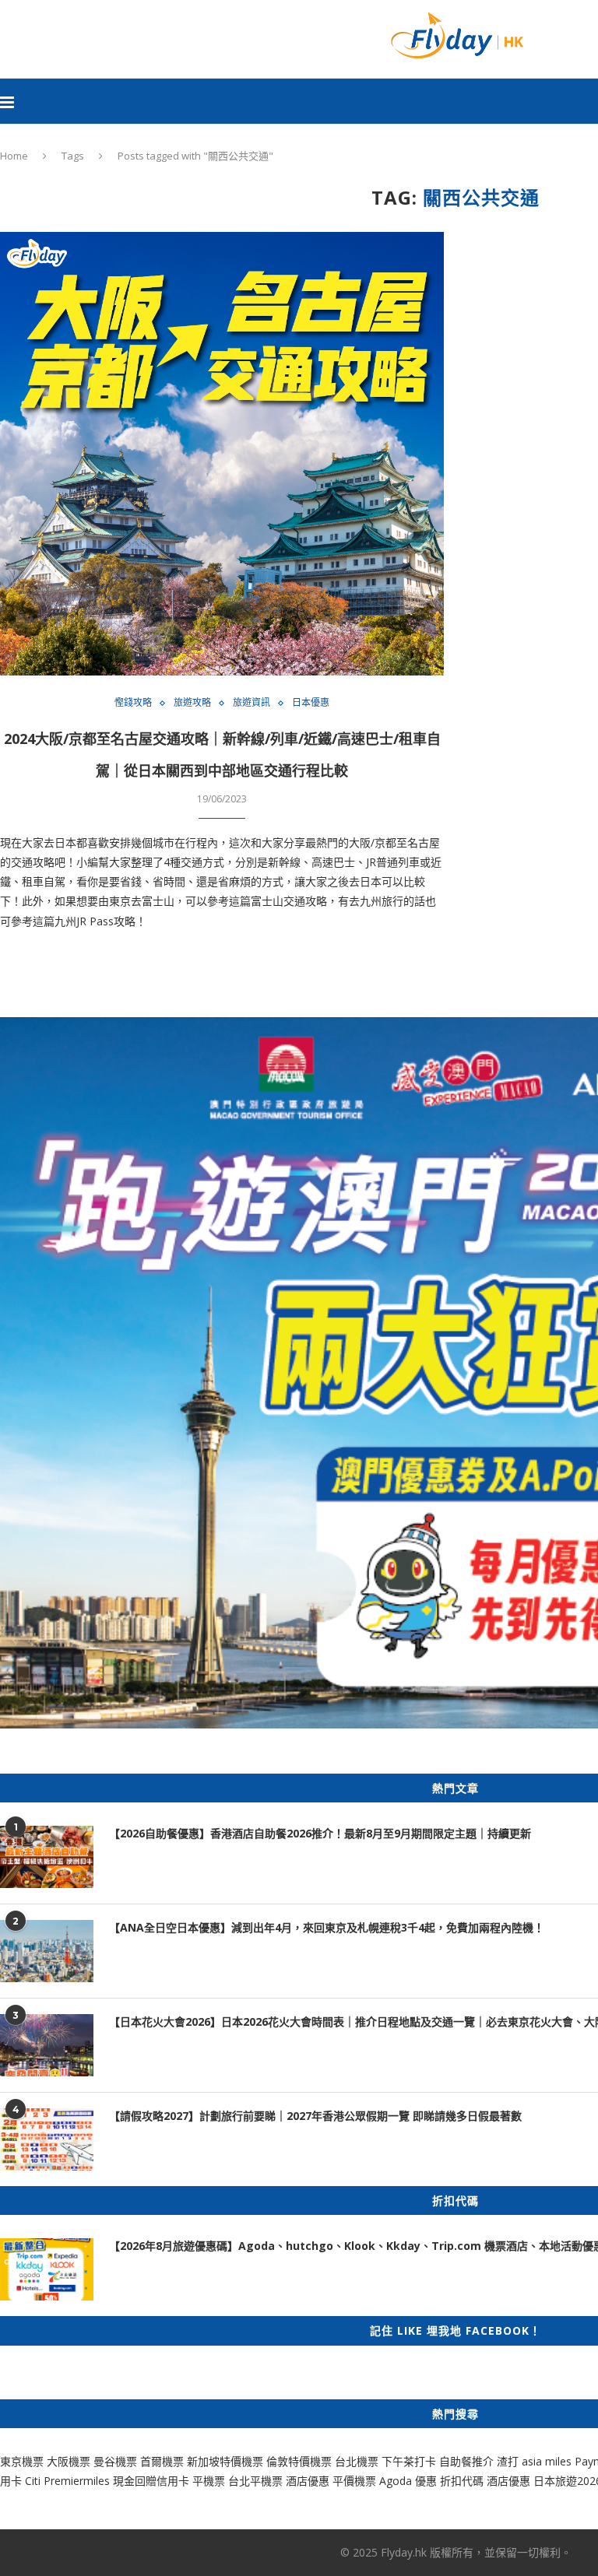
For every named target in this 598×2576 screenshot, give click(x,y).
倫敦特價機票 (299, 2461)
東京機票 (22, 2461)
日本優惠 (311, 703)
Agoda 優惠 (410, 2481)
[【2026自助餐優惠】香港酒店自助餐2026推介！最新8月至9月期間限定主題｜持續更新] (47, 1857)
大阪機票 (69, 2461)
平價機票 (354, 2481)
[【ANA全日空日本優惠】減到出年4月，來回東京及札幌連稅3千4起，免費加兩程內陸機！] (47, 1951)
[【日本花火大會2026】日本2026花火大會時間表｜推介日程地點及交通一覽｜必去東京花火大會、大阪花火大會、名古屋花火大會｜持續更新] (47, 2045)
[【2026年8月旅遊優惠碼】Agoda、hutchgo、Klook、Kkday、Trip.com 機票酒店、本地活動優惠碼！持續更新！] (47, 2269)
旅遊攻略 (192, 703)
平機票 (210, 2481)
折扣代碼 (462, 2481)
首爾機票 (162, 2461)
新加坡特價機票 (225, 2461)
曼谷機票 (115, 2461)
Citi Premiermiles (67, 2481)
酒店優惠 (308, 2481)
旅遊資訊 (252, 703)
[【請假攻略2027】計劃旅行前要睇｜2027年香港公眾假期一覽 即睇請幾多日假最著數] (47, 2139)
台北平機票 (257, 2481)
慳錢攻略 (133, 703)
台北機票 (357, 2461)
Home (14, 156)
